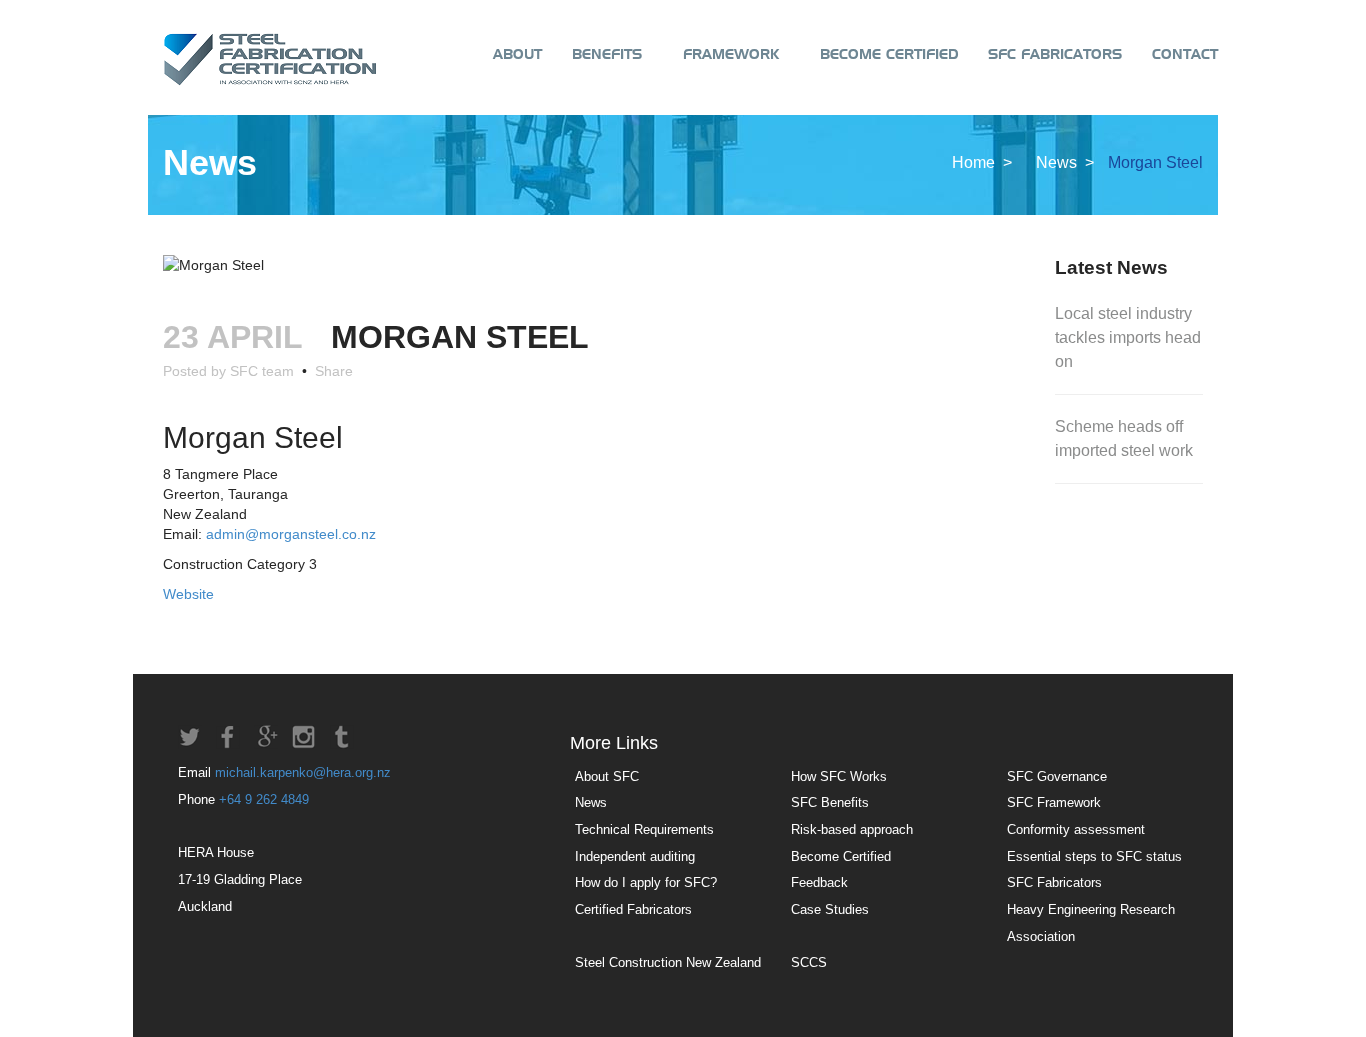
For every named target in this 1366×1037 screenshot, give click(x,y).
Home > (984, 162)
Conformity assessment (1076, 829)
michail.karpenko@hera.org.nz (303, 772)
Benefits (607, 55)
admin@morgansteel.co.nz (291, 534)
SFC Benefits (830, 802)
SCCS (809, 962)
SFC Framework (1054, 802)
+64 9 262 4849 (264, 799)
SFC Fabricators (1055, 55)
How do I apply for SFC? (646, 882)
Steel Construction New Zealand (668, 962)
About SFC (607, 776)
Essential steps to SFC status (1094, 856)
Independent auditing (635, 856)
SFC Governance (1057, 776)
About (517, 55)
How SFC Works (839, 776)
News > (1067, 162)
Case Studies (830, 909)
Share (330, 371)
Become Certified (883, 55)
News (591, 802)
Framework (725, 55)
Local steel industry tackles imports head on (1128, 337)
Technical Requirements (644, 829)
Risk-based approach (852, 829)
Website (188, 594)
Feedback (819, 882)
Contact (1185, 55)
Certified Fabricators (633, 909)
